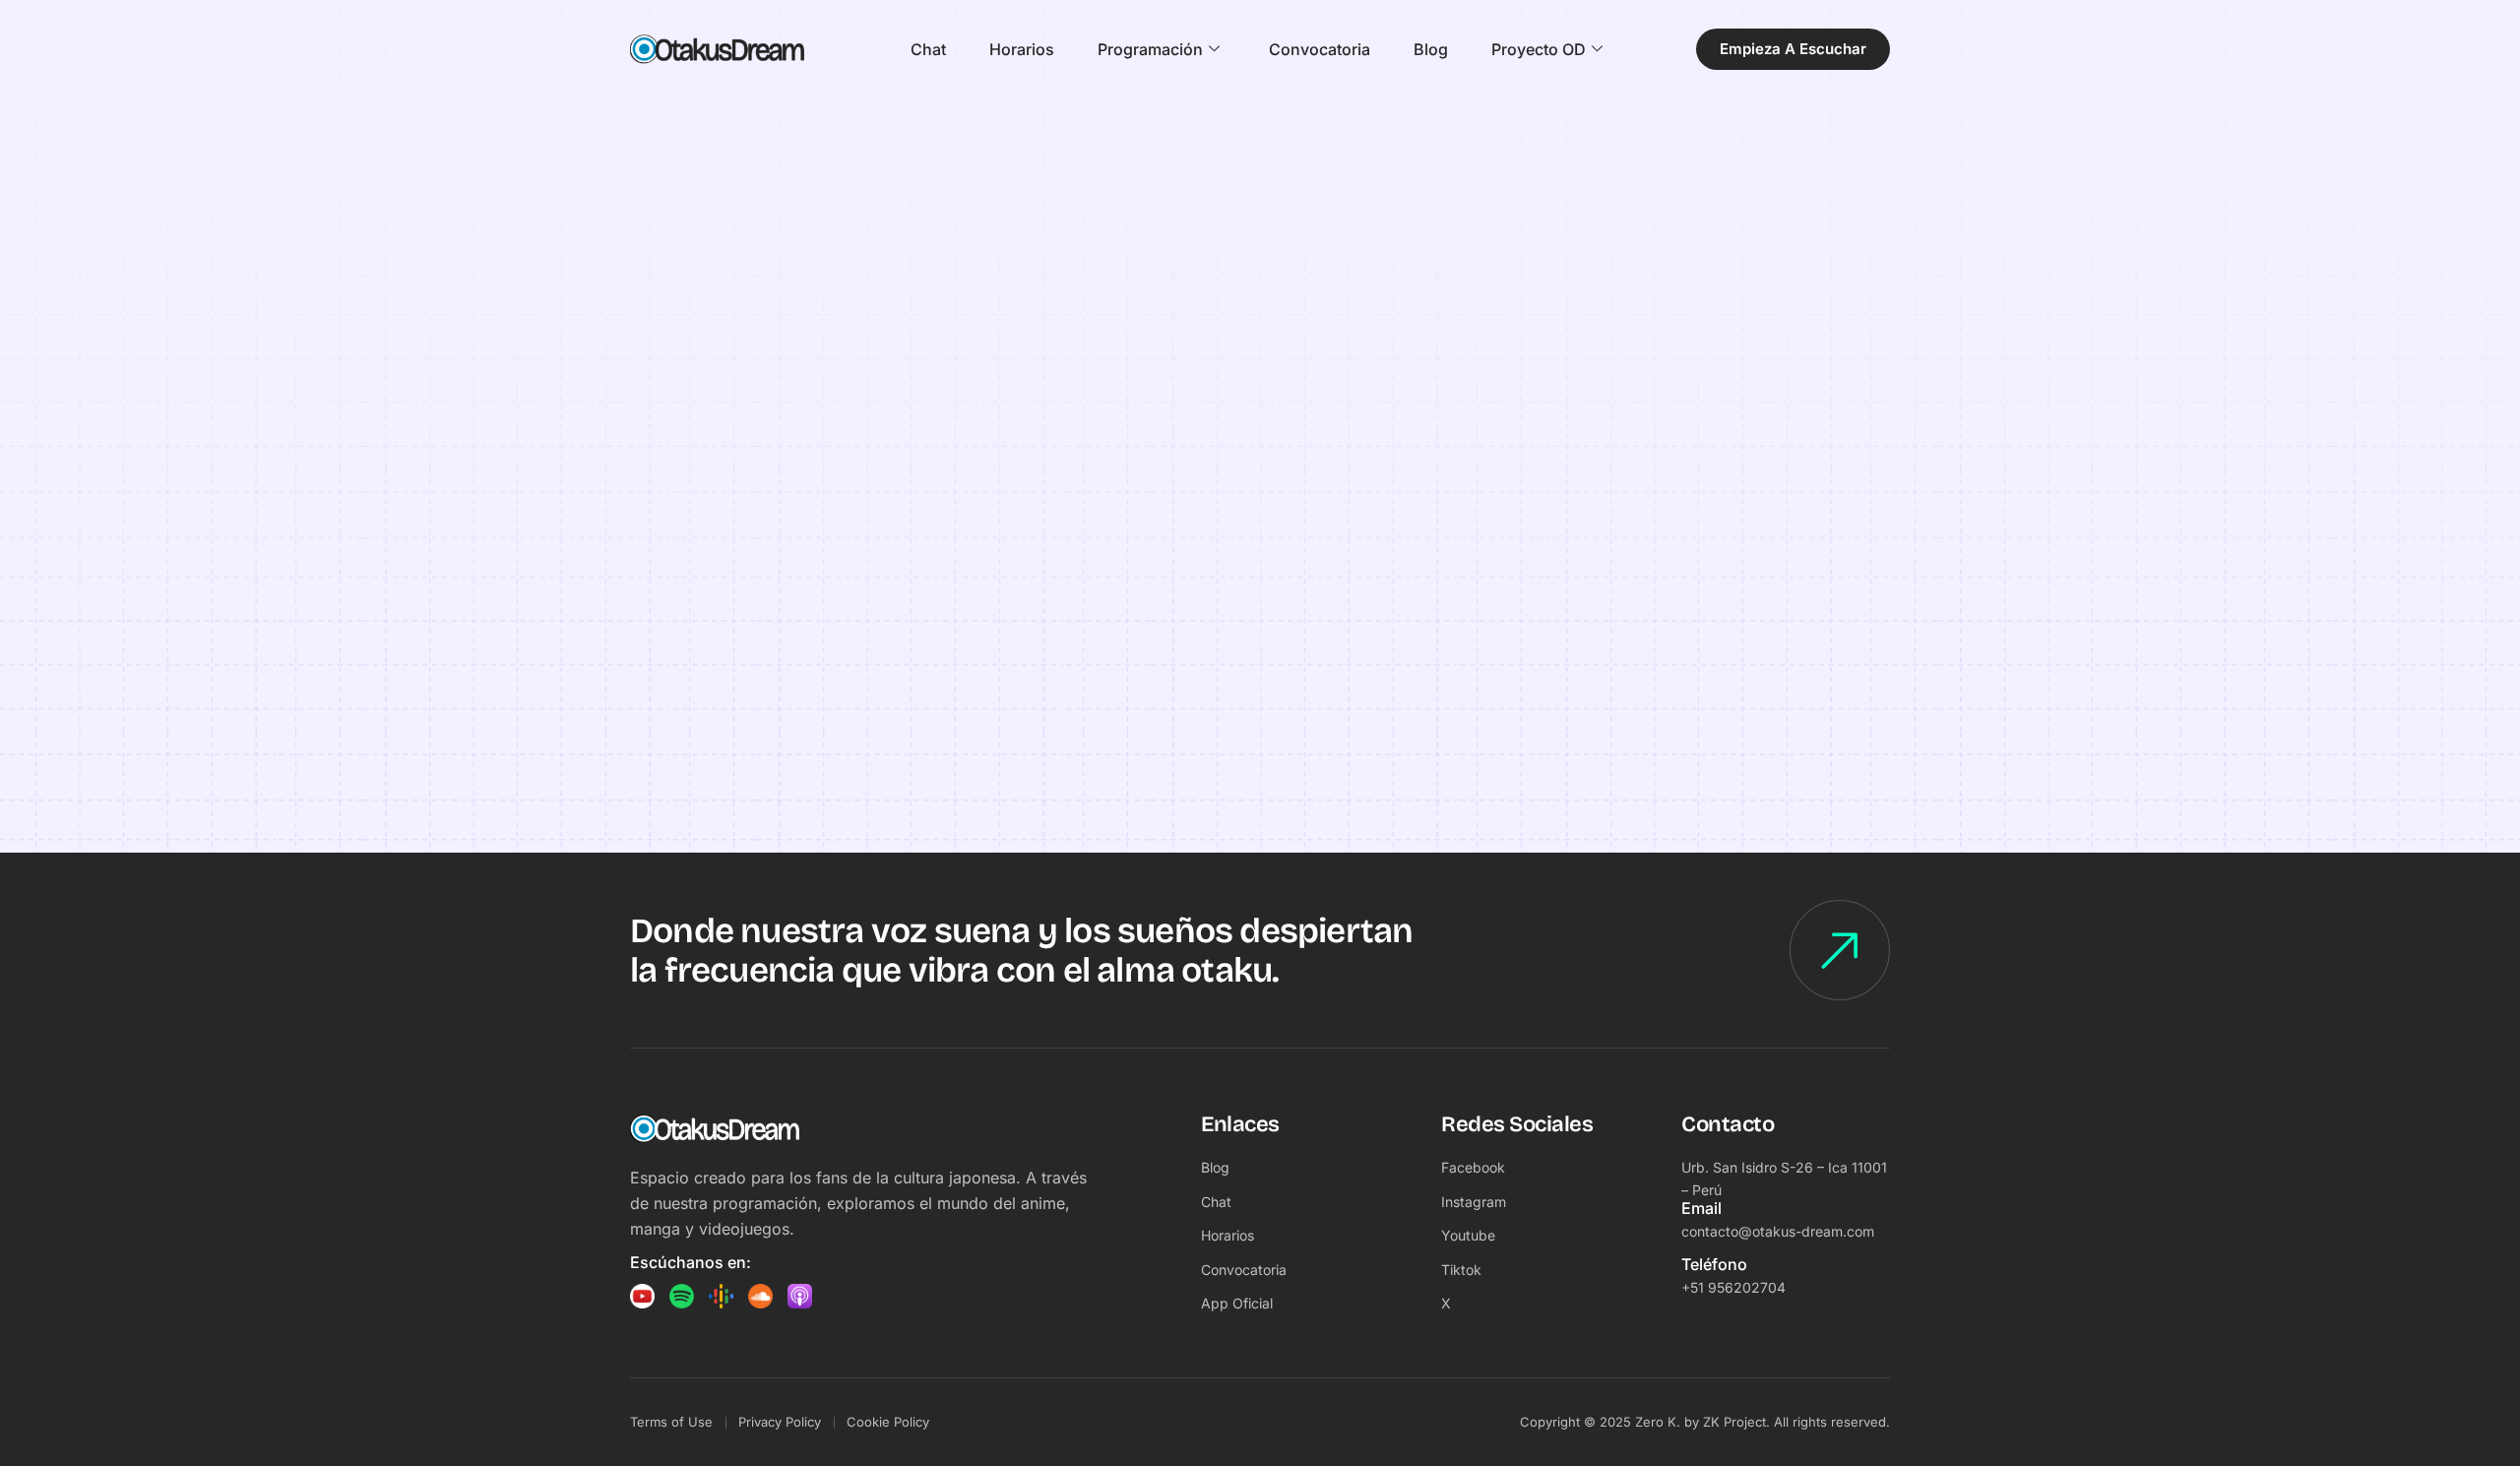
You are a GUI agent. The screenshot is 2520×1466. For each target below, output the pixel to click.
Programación (1150, 49)
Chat (928, 49)
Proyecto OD (1539, 49)
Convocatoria (1320, 49)
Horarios (1022, 49)
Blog (1431, 49)
